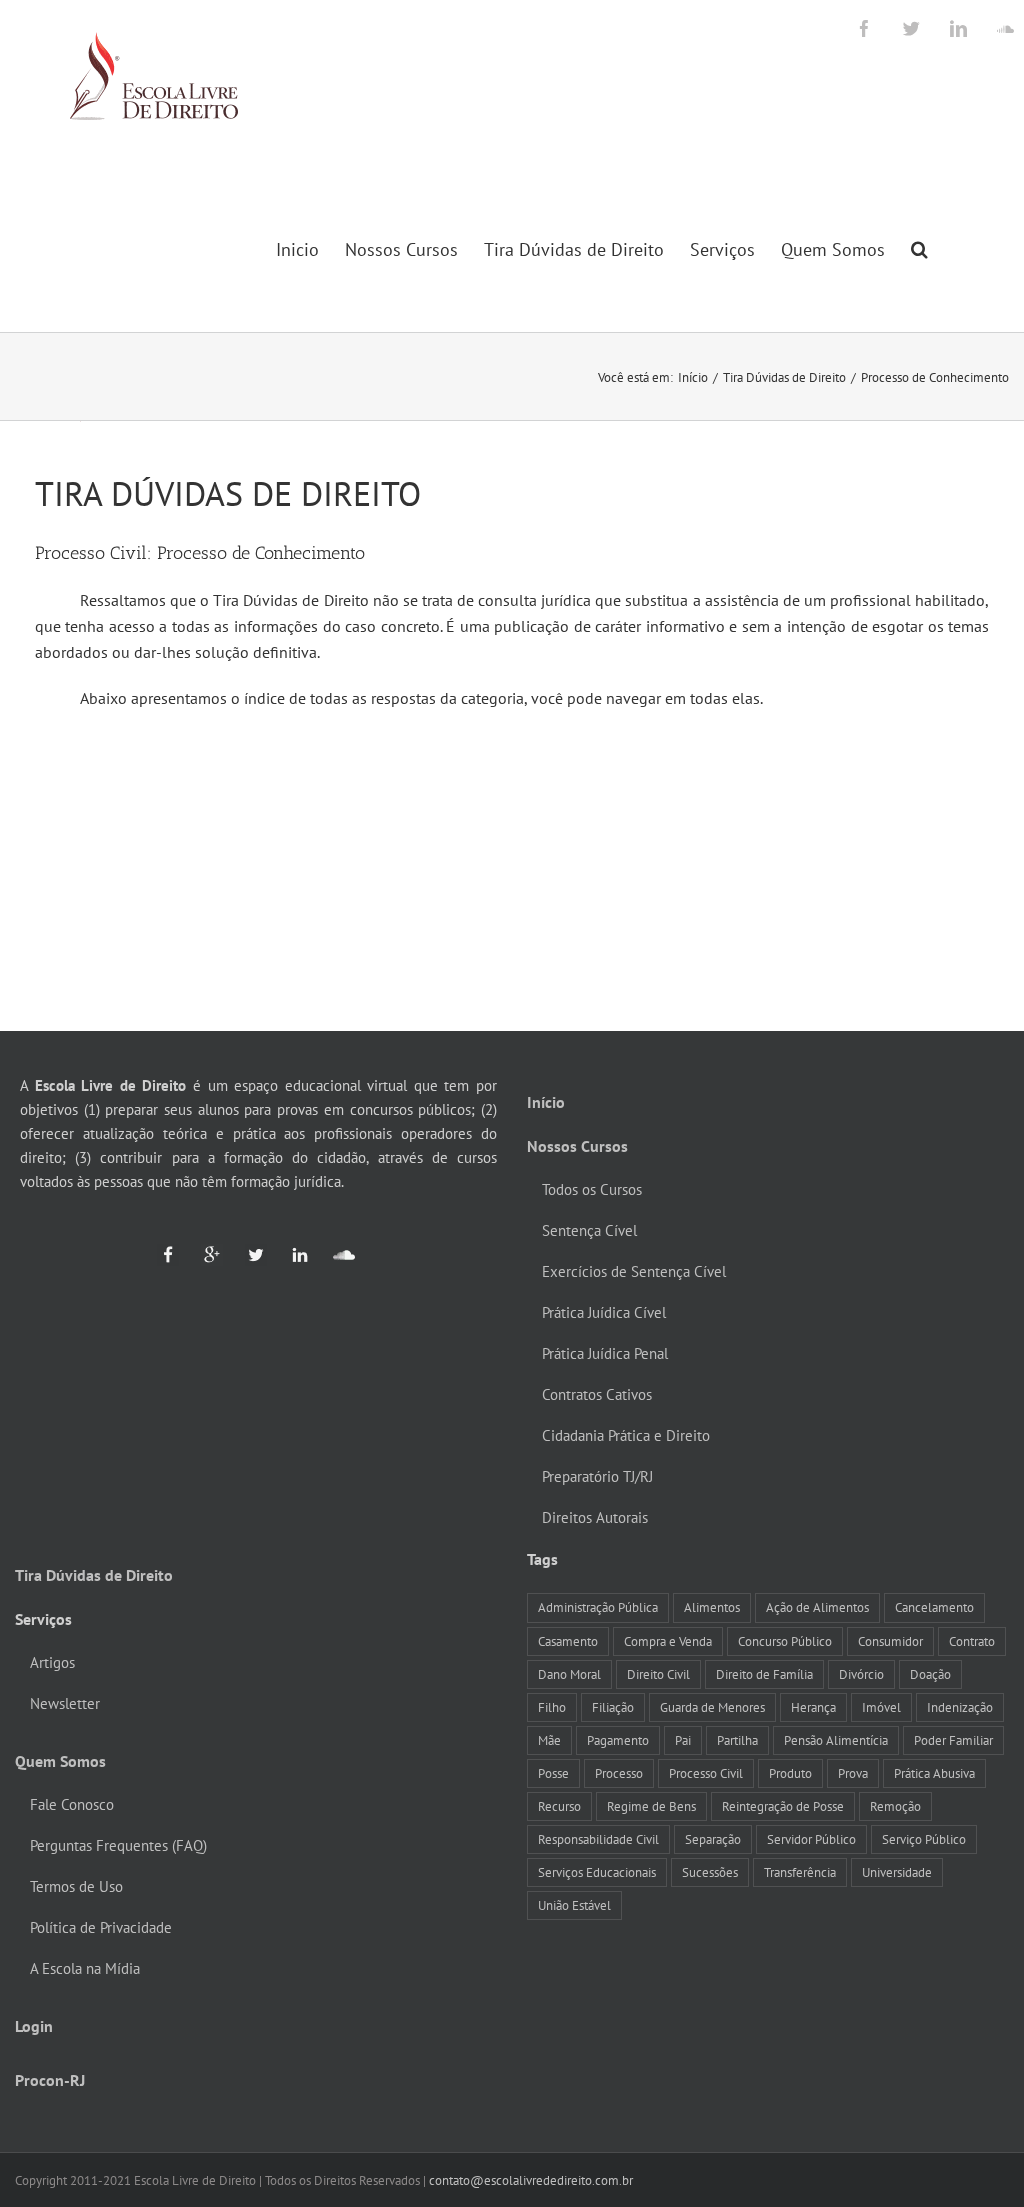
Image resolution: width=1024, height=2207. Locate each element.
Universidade (897, 1872)
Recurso (559, 1806)
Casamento (568, 1641)
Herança (813, 1707)
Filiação (613, 1707)
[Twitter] (247, 1254)
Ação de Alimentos (817, 1607)
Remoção (895, 1806)
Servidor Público (811, 1839)
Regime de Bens (651, 1806)
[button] (919, 249)
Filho (552, 1707)
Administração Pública (598, 1607)
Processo (619, 1773)
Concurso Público (785, 1641)
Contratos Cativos (597, 1394)
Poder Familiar (953, 1740)
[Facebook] (168, 1254)
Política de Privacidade (101, 1927)
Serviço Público (924, 1839)
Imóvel (881, 1707)
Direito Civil (658, 1674)
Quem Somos (60, 1761)
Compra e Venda (668, 1641)
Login (34, 2026)
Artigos (52, 1662)
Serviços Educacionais (597, 1872)
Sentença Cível (589, 1230)
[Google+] (203, 1254)
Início (546, 1102)
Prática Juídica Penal (605, 1353)
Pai (683, 1740)
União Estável (574, 1905)
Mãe (549, 1740)
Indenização (960, 1707)
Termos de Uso (76, 1886)
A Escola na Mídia (85, 1968)
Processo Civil (706, 1773)
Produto (790, 1773)
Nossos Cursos (577, 1146)
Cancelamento (934, 1607)
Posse (553, 1773)
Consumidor (890, 1641)
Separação (713, 1839)
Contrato (972, 1641)
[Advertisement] (512, 871)
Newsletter (65, 1703)
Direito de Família (764, 1674)
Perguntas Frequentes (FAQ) (118, 1845)
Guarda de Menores (712, 1707)
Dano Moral (569, 1674)
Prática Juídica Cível (604, 1312)
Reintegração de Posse (783, 1806)
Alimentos (712, 1607)
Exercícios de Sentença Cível (634, 1271)
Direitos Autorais (595, 1517)
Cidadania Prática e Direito (626, 1435)
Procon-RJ (50, 2080)
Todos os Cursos (592, 1189)
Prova (853, 1773)
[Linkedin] (291, 1254)
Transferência (800, 1872)
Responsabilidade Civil (598, 1839)
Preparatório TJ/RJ (597, 1476)
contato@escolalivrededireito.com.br (531, 2180)
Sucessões (710, 1872)
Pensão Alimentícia (836, 1740)
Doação (930, 1674)
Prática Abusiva (934, 1773)
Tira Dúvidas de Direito (94, 1575)
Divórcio (861, 1674)
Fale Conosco (72, 1804)
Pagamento (618, 1740)
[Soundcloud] (335, 1254)
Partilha (737, 1740)
